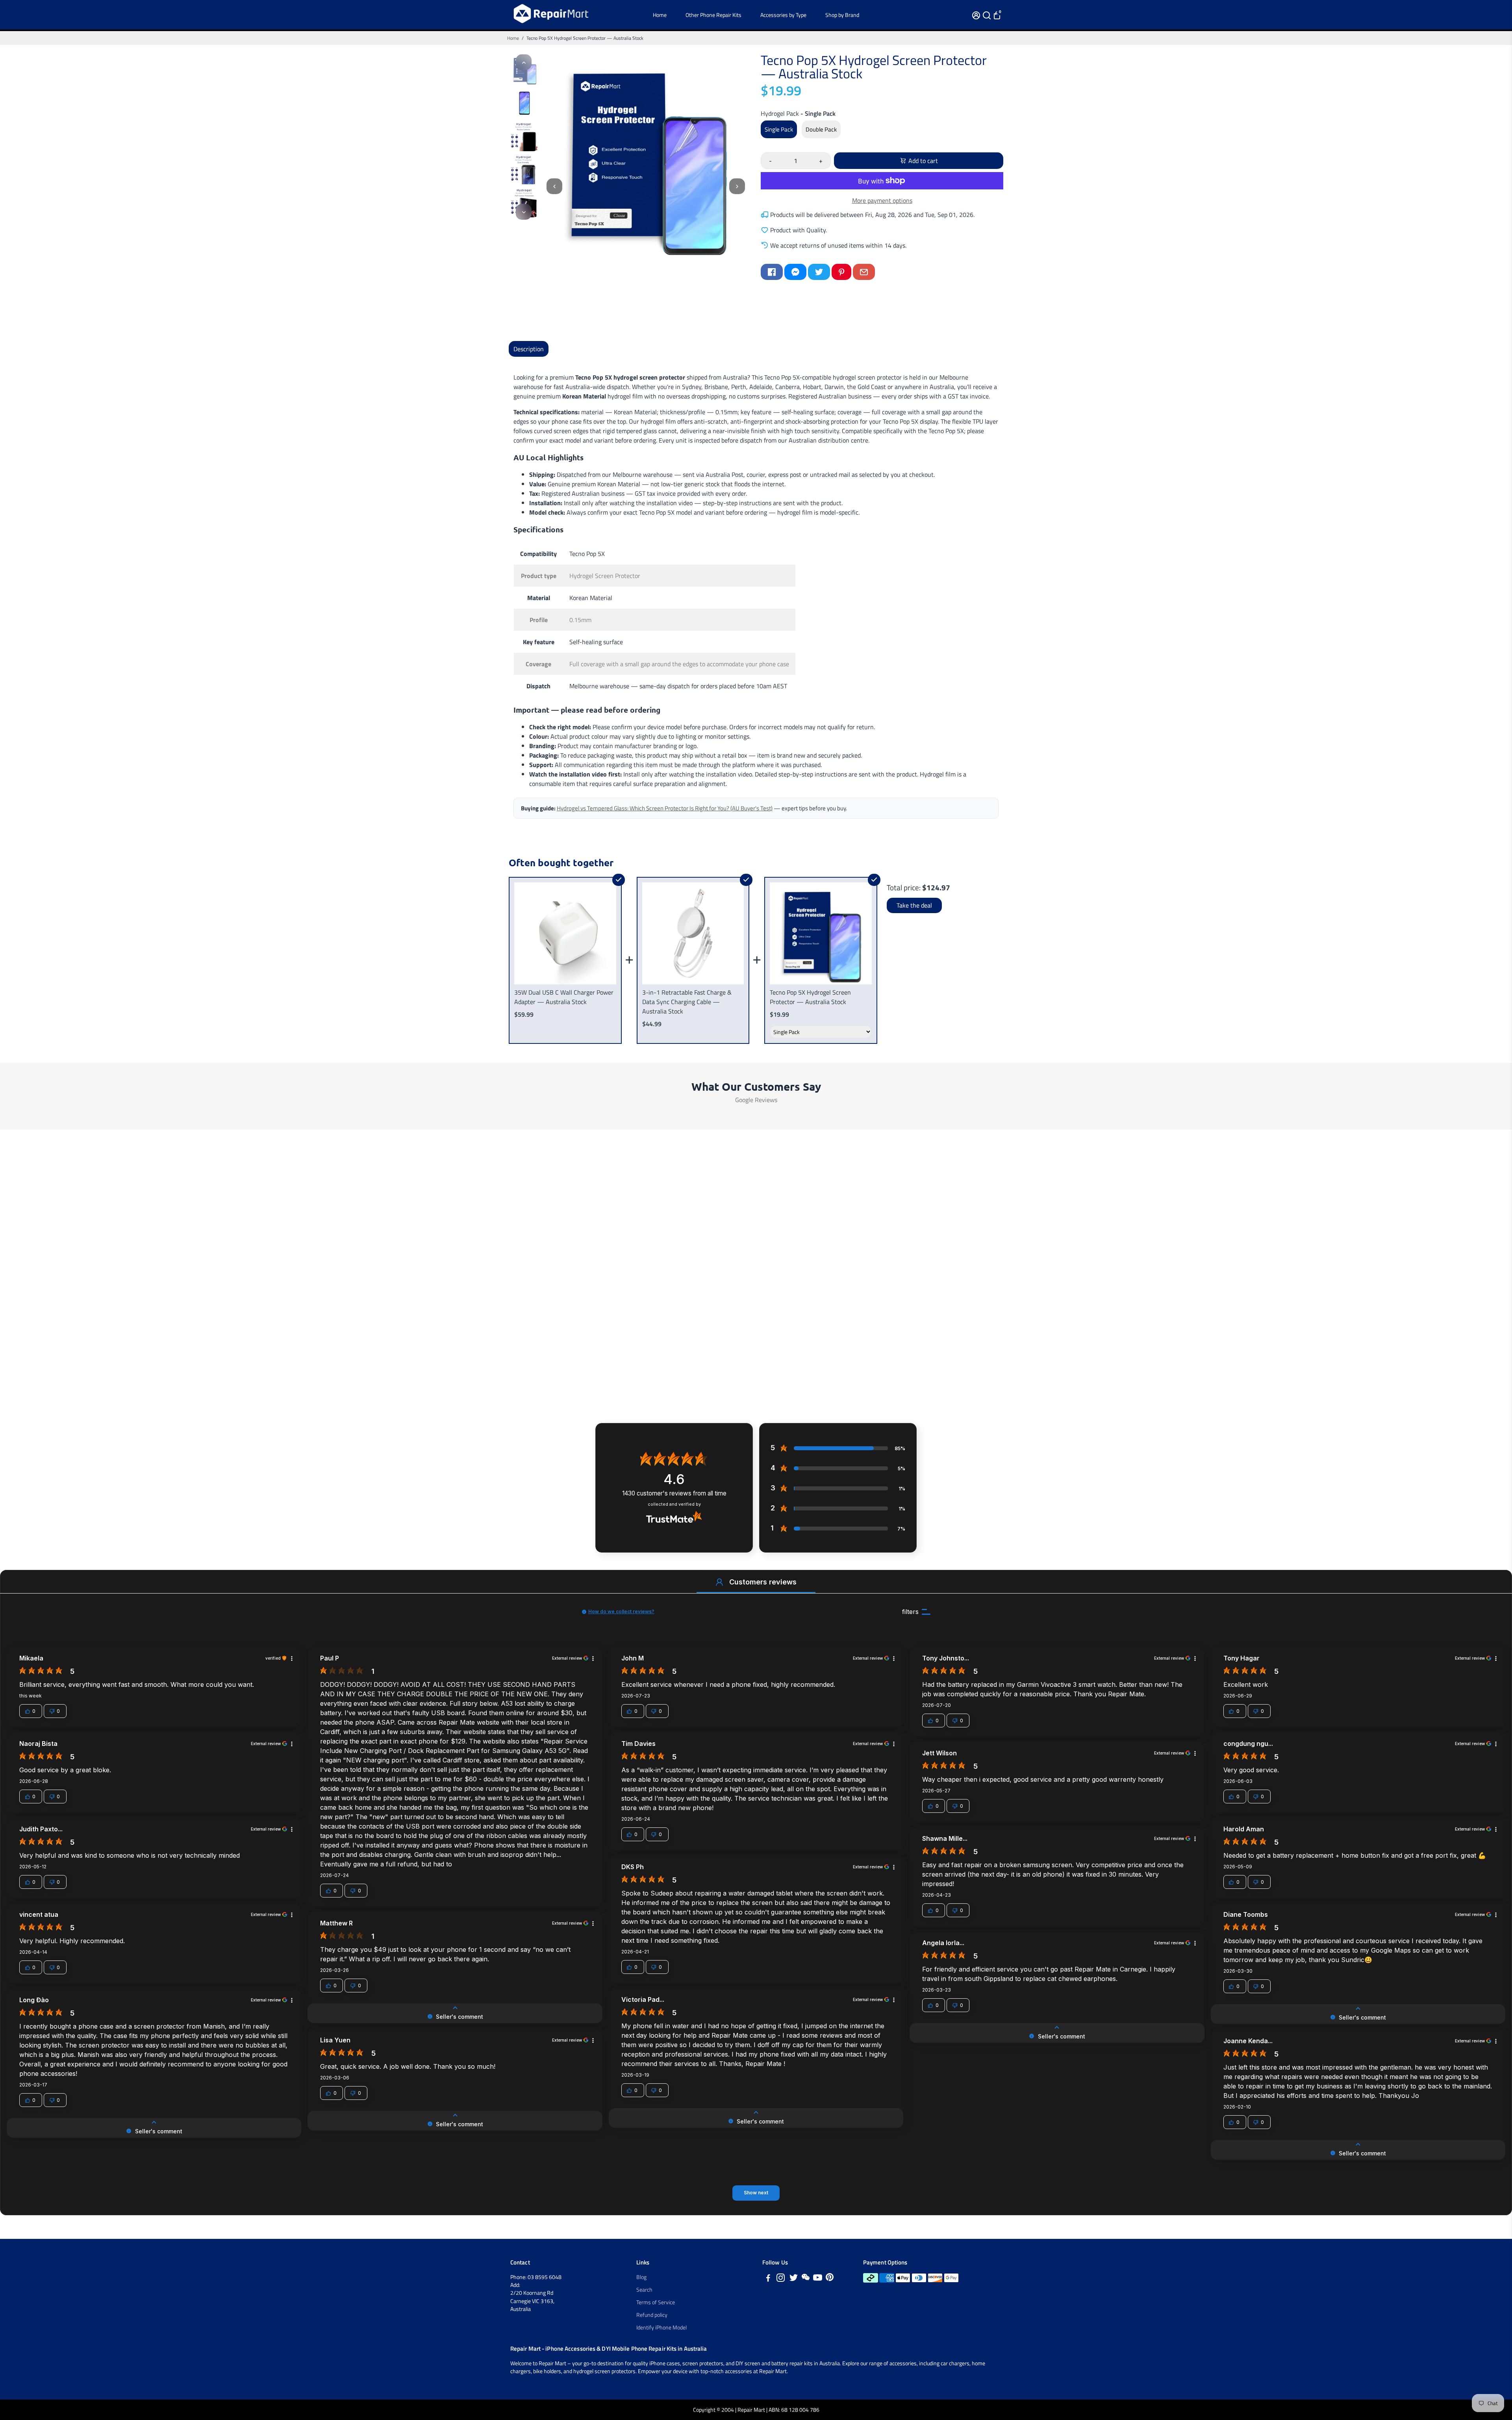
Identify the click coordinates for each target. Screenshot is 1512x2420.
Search (644, 2290)
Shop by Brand (842, 15)
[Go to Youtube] (818, 2279)
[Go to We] (806, 2279)
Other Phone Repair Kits (713, 15)
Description (529, 349)
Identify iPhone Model (661, 2327)
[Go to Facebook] (772, 272)
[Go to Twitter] (819, 272)
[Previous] (524, 62)
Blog (641, 2277)
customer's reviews (674, 1493)
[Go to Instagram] (781, 2279)
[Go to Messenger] (795, 272)
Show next (756, 2193)
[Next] (524, 212)
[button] (719, 1582)
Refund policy (652, 2315)
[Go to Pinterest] (841, 272)
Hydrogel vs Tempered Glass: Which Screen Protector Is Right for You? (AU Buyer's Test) (665, 808)
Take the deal (914, 905)
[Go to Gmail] (864, 272)
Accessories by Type (783, 15)
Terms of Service (656, 2302)
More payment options (882, 200)
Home (660, 15)
